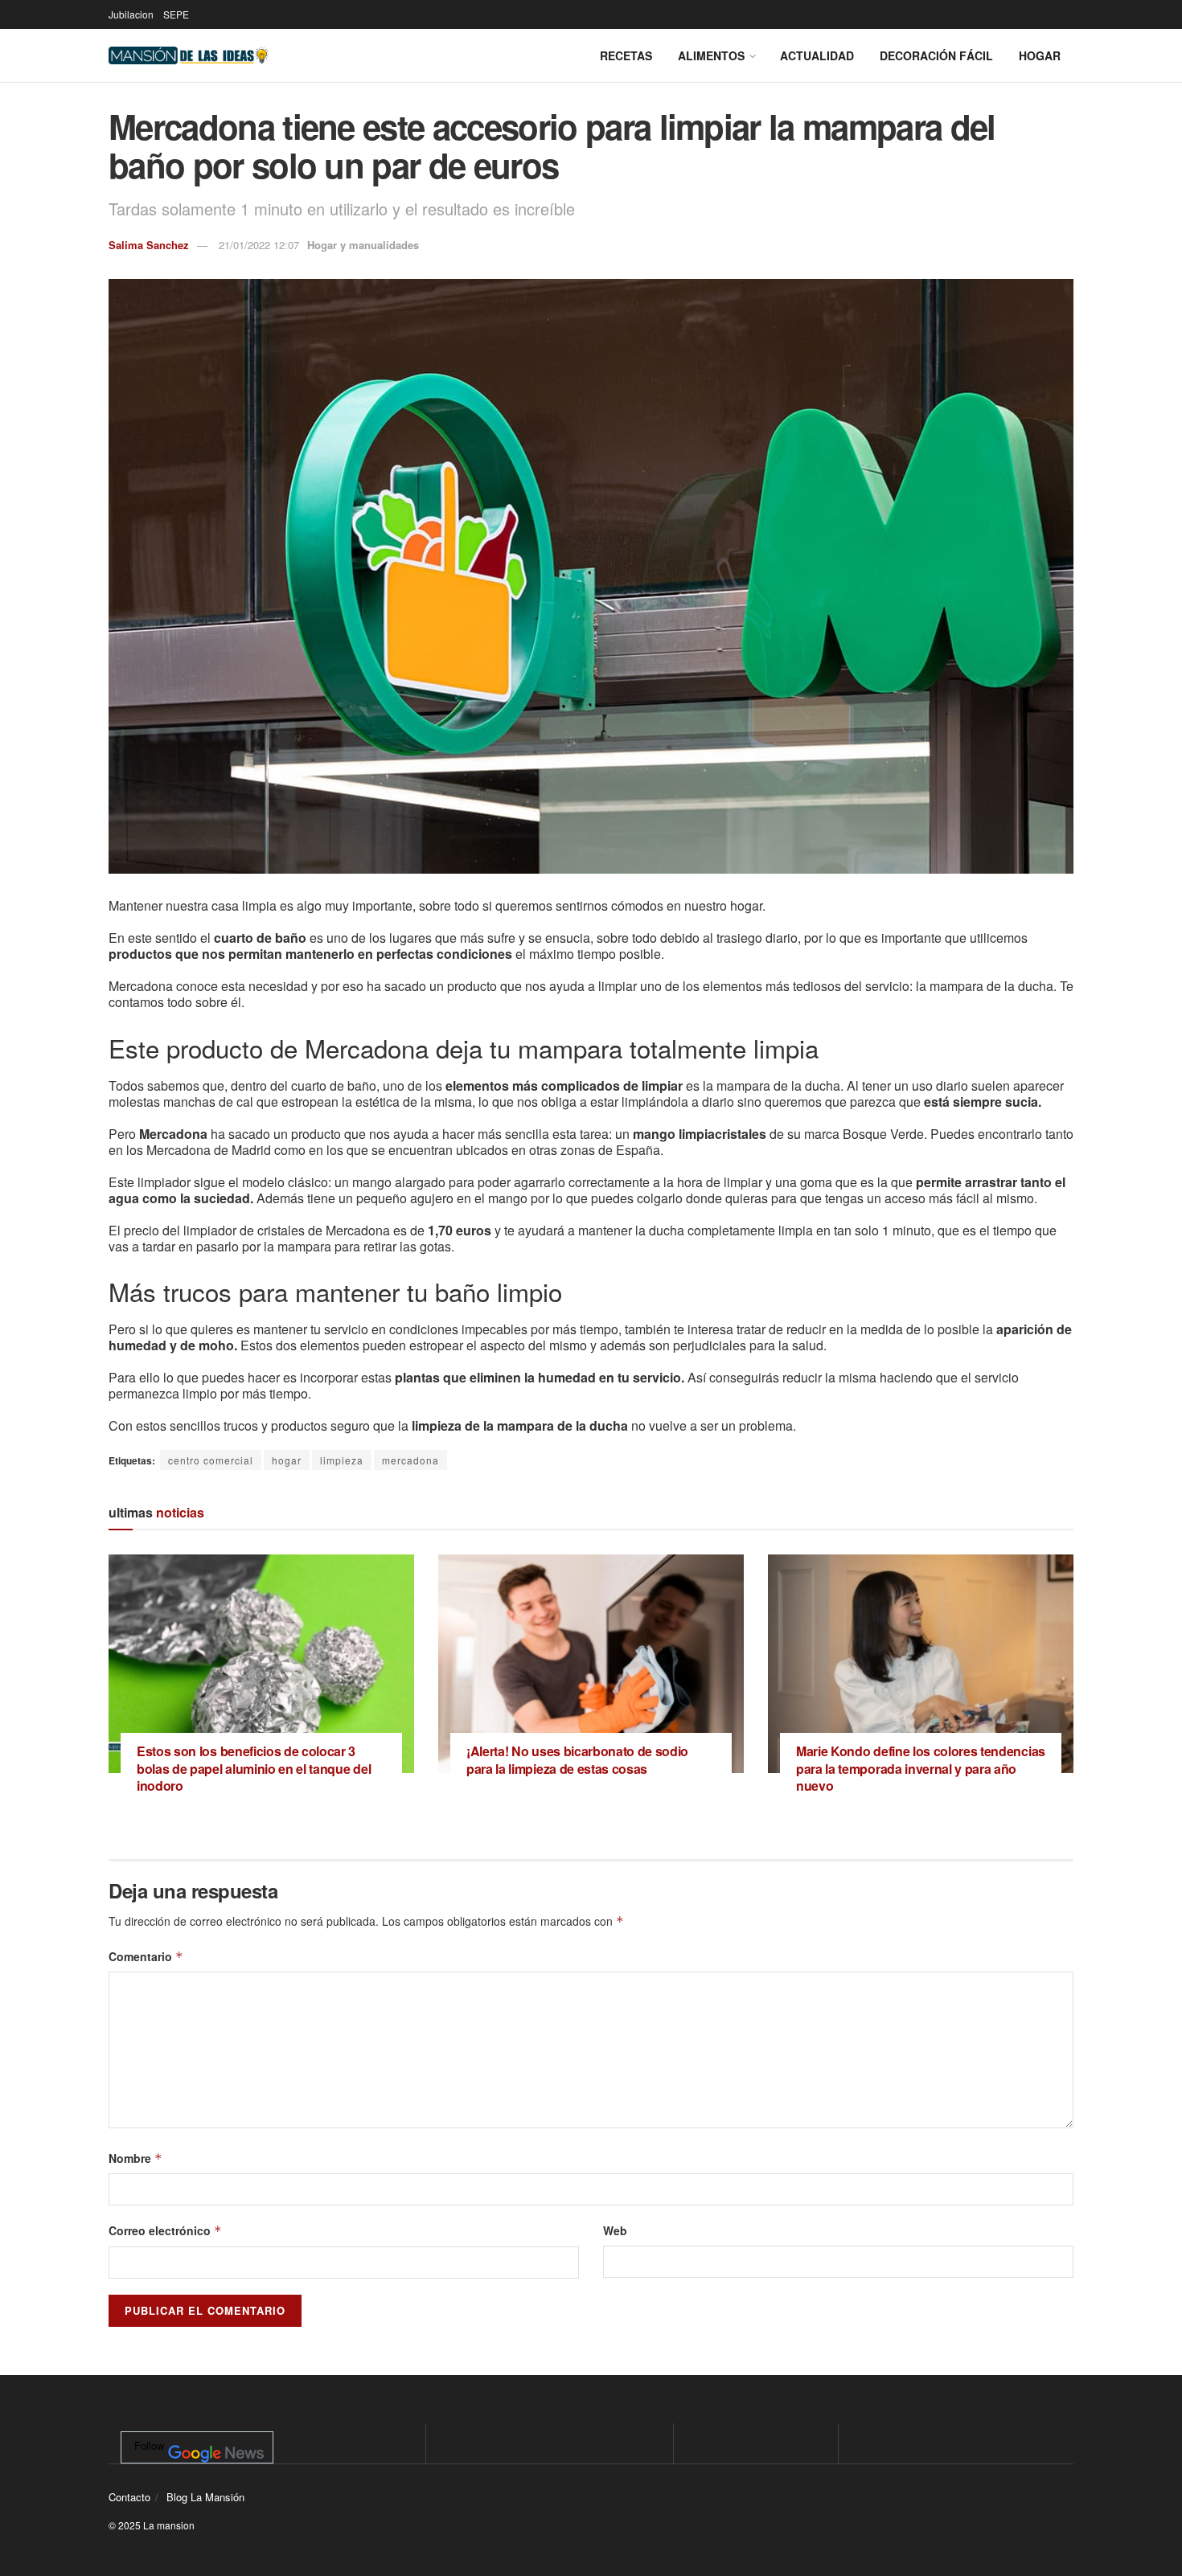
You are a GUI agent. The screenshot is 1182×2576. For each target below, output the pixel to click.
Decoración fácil (936, 55)
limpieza (342, 1460)
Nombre (135, 2158)
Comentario (146, 1956)
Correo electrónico (165, 2230)
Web (615, 2230)
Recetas (626, 55)
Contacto (129, 2497)
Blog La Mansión (205, 2497)
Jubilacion (131, 14)
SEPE (176, 14)
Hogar (1040, 55)
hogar (287, 1460)
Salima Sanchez (149, 245)
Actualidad (817, 55)
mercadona (410, 1460)
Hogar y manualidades (363, 245)
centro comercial (211, 1460)
